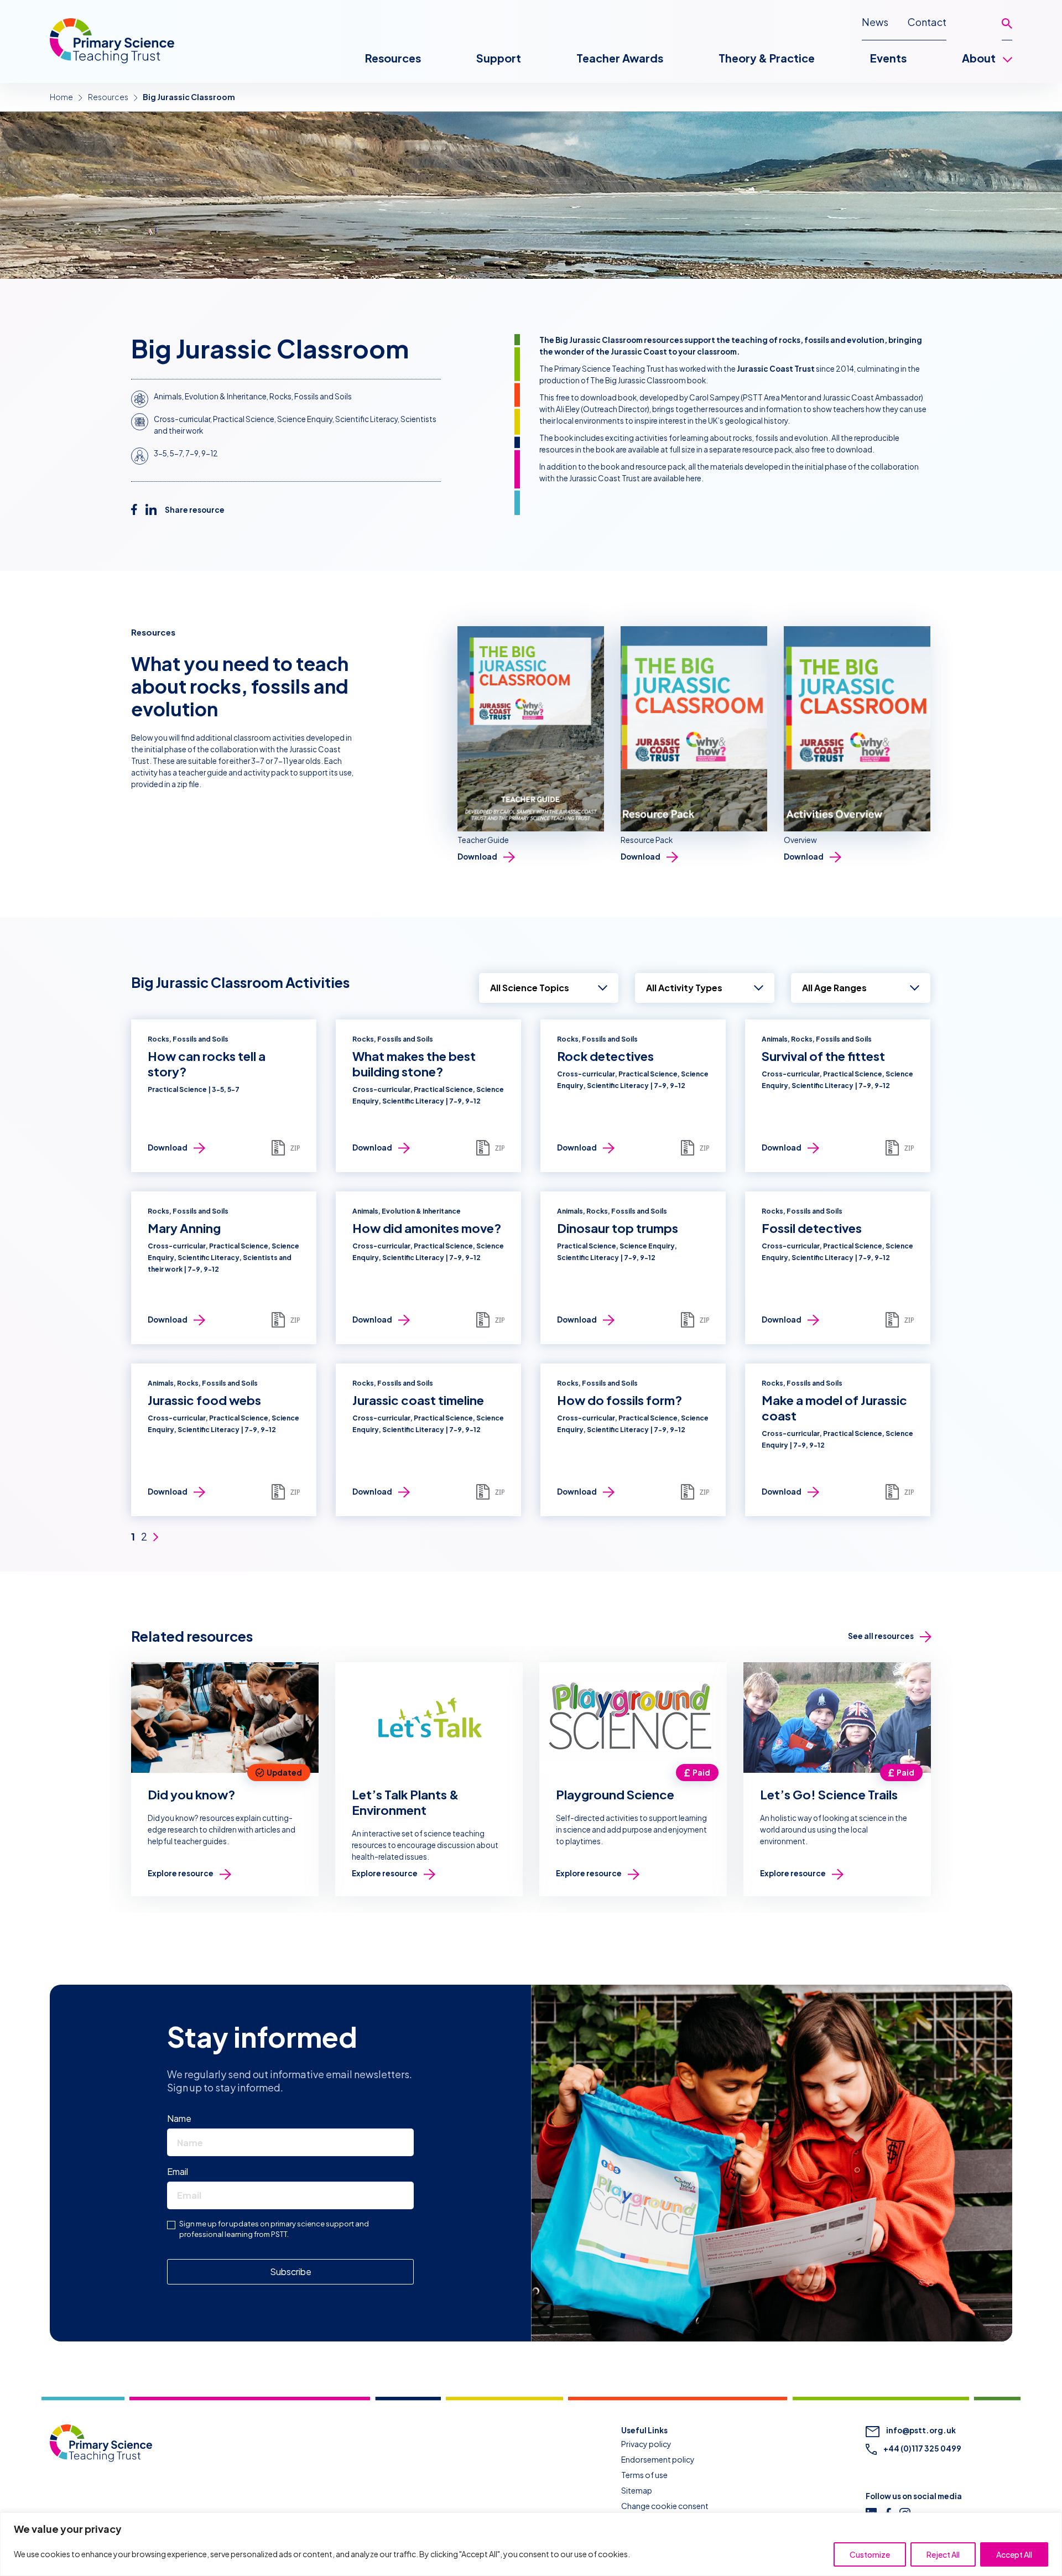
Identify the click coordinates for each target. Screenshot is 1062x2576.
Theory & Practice (767, 58)
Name (182, 2118)
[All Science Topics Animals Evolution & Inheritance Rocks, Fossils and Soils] (549, 988)
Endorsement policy (658, 2459)
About (979, 58)
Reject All (943, 2554)
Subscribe (291, 2271)
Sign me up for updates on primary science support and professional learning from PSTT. (274, 2229)
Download (477, 857)
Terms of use (644, 2475)
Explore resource (181, 1873)
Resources (393, 58)
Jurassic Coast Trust (776, 369)
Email (180, 2171)
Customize (870, 2554)
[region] (531, 2544)
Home (61, 97)
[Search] (1007, 28)
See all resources (881, 1636)
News (875, 22)
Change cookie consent (665, 2506)
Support (499, 58)
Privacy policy (646, 2444)
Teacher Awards (620, 58)
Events (888, 58)
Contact (927, 22)
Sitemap (637, 2490)
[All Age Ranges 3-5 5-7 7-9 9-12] (861, 988)
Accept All (1014, 2554)
